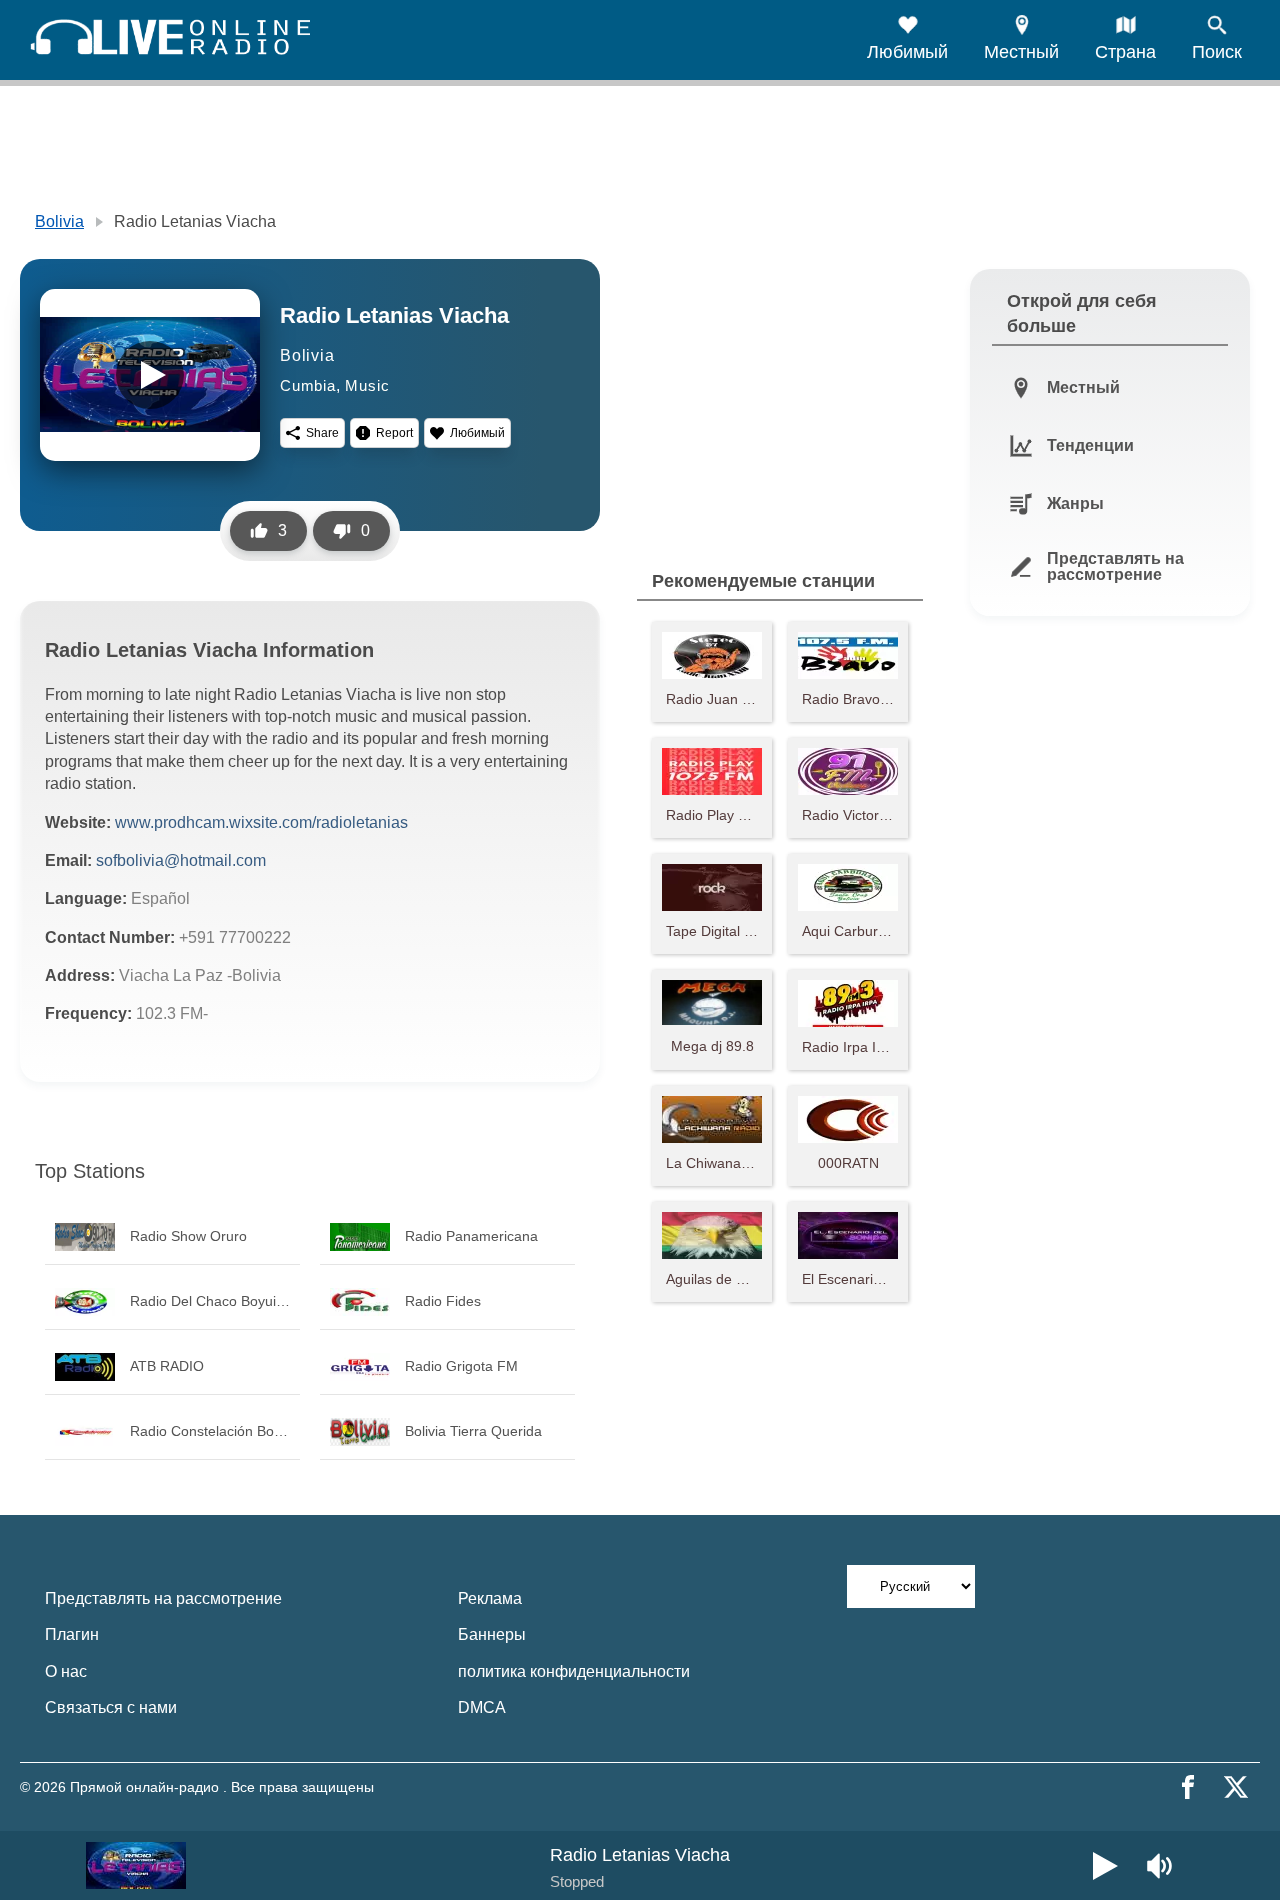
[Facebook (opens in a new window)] (1188, 1787)
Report (394, 433)
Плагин (72, 1634)
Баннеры (492, 1634)
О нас (66, 1671)
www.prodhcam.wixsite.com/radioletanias (261, 822)
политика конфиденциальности (574, 1671)
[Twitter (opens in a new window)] (1236, 1787)
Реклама (490, 1598)
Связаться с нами (111, 1707)
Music (367, 385)
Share (322, 433)
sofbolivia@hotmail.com (181, 860)
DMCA (482, 1707)
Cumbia (308, 385)
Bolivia (59, 221)
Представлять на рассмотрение (163, 1598)
